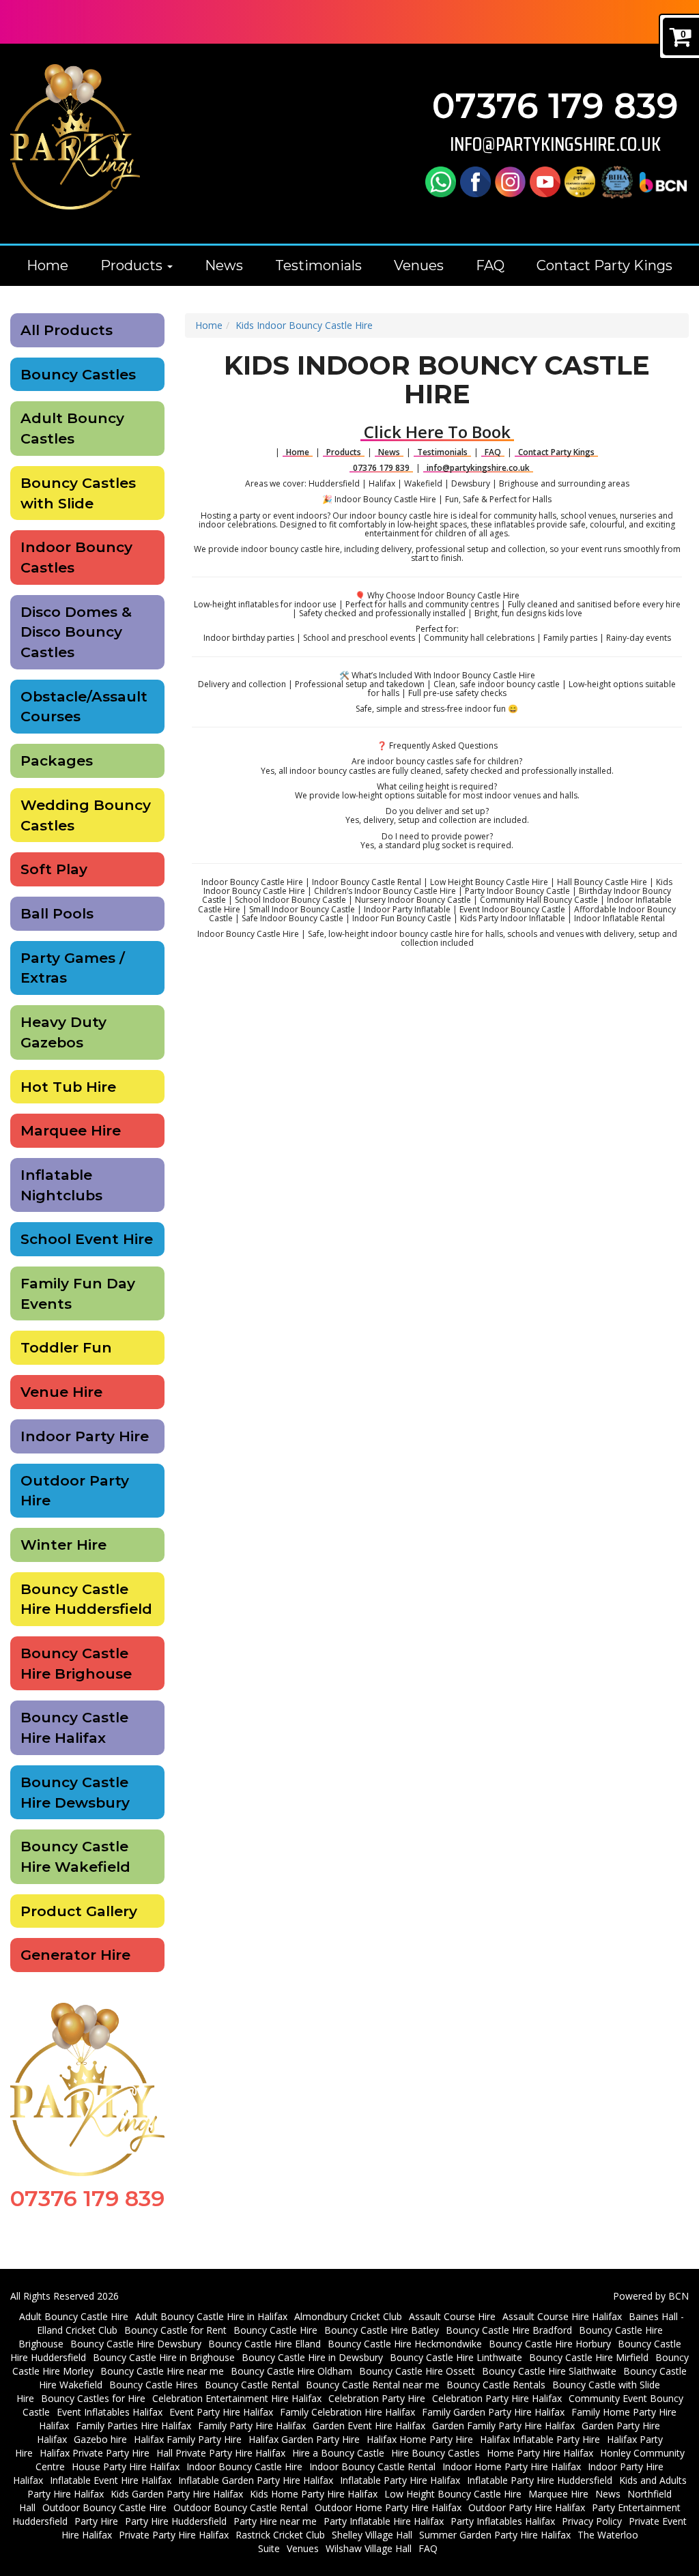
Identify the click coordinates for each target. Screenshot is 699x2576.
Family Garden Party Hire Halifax (493, 2412)
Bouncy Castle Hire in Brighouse (164, 2357)
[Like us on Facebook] (475, 181)
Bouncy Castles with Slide (78, 493)
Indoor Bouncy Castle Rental (372, 2466)
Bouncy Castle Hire (275, 2330)
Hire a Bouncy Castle (338, 2453)
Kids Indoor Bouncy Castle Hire (304, 325)
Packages (57, 761)
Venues (419, 265)
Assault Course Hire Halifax (562, 2316)
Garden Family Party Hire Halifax (503, 2426)
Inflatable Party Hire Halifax (400, 2480)
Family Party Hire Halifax (252, 2426)
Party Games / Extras (73, 968)
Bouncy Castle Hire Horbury (550, 2344)
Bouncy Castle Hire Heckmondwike (405, 2344)
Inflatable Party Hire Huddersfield (540, 2480)
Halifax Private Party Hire (95, 2453)
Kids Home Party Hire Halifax (314, 2494)
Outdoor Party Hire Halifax (527, 2507)
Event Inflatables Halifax (110, 2412)
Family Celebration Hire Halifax (347, 2412)
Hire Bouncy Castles (436, 2453)
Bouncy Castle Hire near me (162, 2371)
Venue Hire (61, 1392)
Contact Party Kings (604, 265)
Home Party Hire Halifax (540, 2453)
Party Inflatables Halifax (503, 2521)
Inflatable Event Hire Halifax (111, 2480)
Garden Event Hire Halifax (369, 2426)
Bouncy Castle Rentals (496, 2385)
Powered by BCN (651, 2296)
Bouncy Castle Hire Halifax (74, 1727)
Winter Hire (63, 1545)
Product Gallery (79, 1911)
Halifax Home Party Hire (420, 2439)
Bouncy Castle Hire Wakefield (75, 1856)
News (224, 265)
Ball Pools (57, 913)
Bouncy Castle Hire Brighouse (76, 1663)
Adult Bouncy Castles (72, 428)
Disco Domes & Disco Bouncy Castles (76, 632)
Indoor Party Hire (85, 1436)
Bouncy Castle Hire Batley (382, 2330)
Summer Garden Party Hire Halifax (495, 2535)
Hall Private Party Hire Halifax (221, 2453)
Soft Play (54, 869)
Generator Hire (75, 1955)
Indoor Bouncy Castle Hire (244, 2466)
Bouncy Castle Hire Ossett (417, 2371)
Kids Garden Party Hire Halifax (177, 2494)
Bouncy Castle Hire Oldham (291, 2371)
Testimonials (318, 265)
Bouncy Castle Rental (252, 2385)
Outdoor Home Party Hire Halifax (388, 2507)
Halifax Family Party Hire (188, 2439)
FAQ (490, 265)
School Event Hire (87, 1239)
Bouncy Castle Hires (154, 2385)
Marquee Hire (71, 1130)
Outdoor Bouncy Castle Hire (104, 2507)
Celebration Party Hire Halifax (497, 2398)
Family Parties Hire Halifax (133, 2426)
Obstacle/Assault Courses (84, 707)
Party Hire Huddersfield (176, 2521)
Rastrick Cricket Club (280, 2535)
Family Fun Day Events (78, 1293)
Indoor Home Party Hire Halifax (512, 2466)
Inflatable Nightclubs (61, 1185)
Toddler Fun (66, 1347)
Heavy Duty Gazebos (63, 1032)
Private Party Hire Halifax (174, 2535)
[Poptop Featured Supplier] (580, 181)
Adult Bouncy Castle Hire (74, 2316)
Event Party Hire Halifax (221, 2412)
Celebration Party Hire (377, 2398)
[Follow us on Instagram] (510, 181)
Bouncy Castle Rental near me (373, 2385)
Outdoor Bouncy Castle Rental (241, 2507)
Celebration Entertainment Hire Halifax (237, 2398)
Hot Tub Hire (68, 1087)
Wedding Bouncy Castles (86, 815)
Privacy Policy (592, 2521)
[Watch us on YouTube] (545, 181)
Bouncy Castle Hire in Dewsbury (312, 2357)
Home (47, 265)
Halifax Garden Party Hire (304, 2439)
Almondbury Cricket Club (348, 2316)
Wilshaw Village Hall (369, 2548)
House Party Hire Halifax (126, 2466)
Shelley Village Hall (372, 2535)
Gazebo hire (100, 2439)
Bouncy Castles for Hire (93, 2398)
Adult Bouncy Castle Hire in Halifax (211, 2316)
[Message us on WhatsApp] (441, 181)
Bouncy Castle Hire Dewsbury (75, 1792)
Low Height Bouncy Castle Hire (453, 2494)
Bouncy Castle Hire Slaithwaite (549, 2371)
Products (133, 265)
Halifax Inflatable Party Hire (540, 2439)
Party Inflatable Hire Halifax (384, 2521)
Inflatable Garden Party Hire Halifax (256, 2480)
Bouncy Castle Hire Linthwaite (456, 2357)
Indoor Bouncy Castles (76, 557)
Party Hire (96, 2521)
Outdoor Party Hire (75, 1491)
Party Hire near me (275, 2521)
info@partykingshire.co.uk (555, 144)
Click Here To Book (437, 432)
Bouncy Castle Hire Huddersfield (86, 1599)
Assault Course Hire (452, 2316)
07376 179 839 (555, 106)
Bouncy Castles (78, 374)
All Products (67, 330)
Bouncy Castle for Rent (175, 2330)
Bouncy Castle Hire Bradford (509, 2330)
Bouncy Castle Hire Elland (265, 2344)
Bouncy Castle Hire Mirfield (589, 2357)
